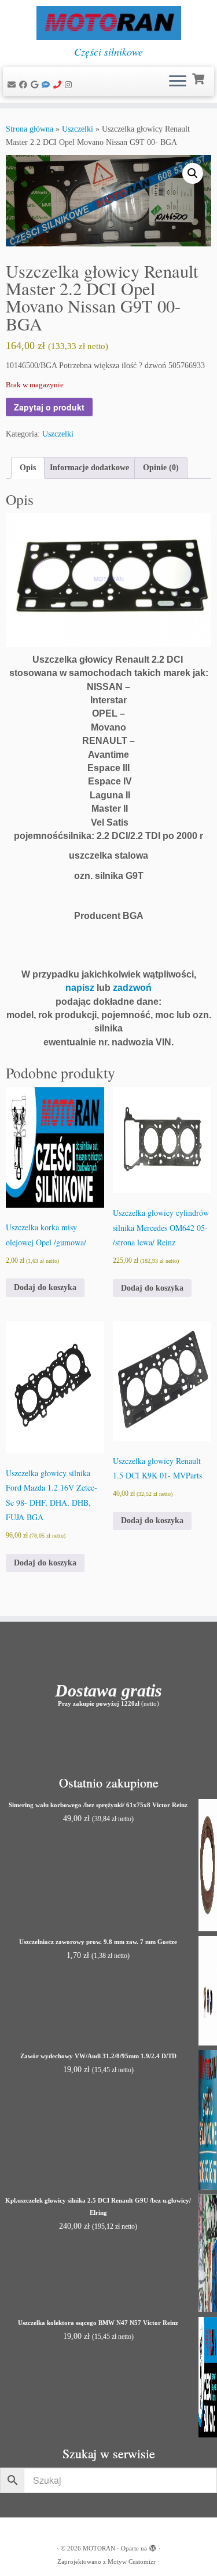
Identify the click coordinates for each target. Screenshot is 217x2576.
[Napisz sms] (47, 85)
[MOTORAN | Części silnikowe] (108, 23)
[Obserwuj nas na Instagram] (70, 85)
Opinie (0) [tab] (161, 468)
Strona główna (30, 129)
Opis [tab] (28, 468)
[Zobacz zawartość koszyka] (199, 78)
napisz (80, 988)
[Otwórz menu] (178, 82)
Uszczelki (78, 129)
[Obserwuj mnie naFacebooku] (25, 85)
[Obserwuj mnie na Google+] (36, 85)
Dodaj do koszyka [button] (45, 1287)
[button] (193, 173)
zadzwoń (132, 988)
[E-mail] (13, 85)
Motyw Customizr (132, 2562)
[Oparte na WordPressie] (153, 2546)
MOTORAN (99, 2548)
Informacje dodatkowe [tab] (89, 468)
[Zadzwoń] (59, 85)
